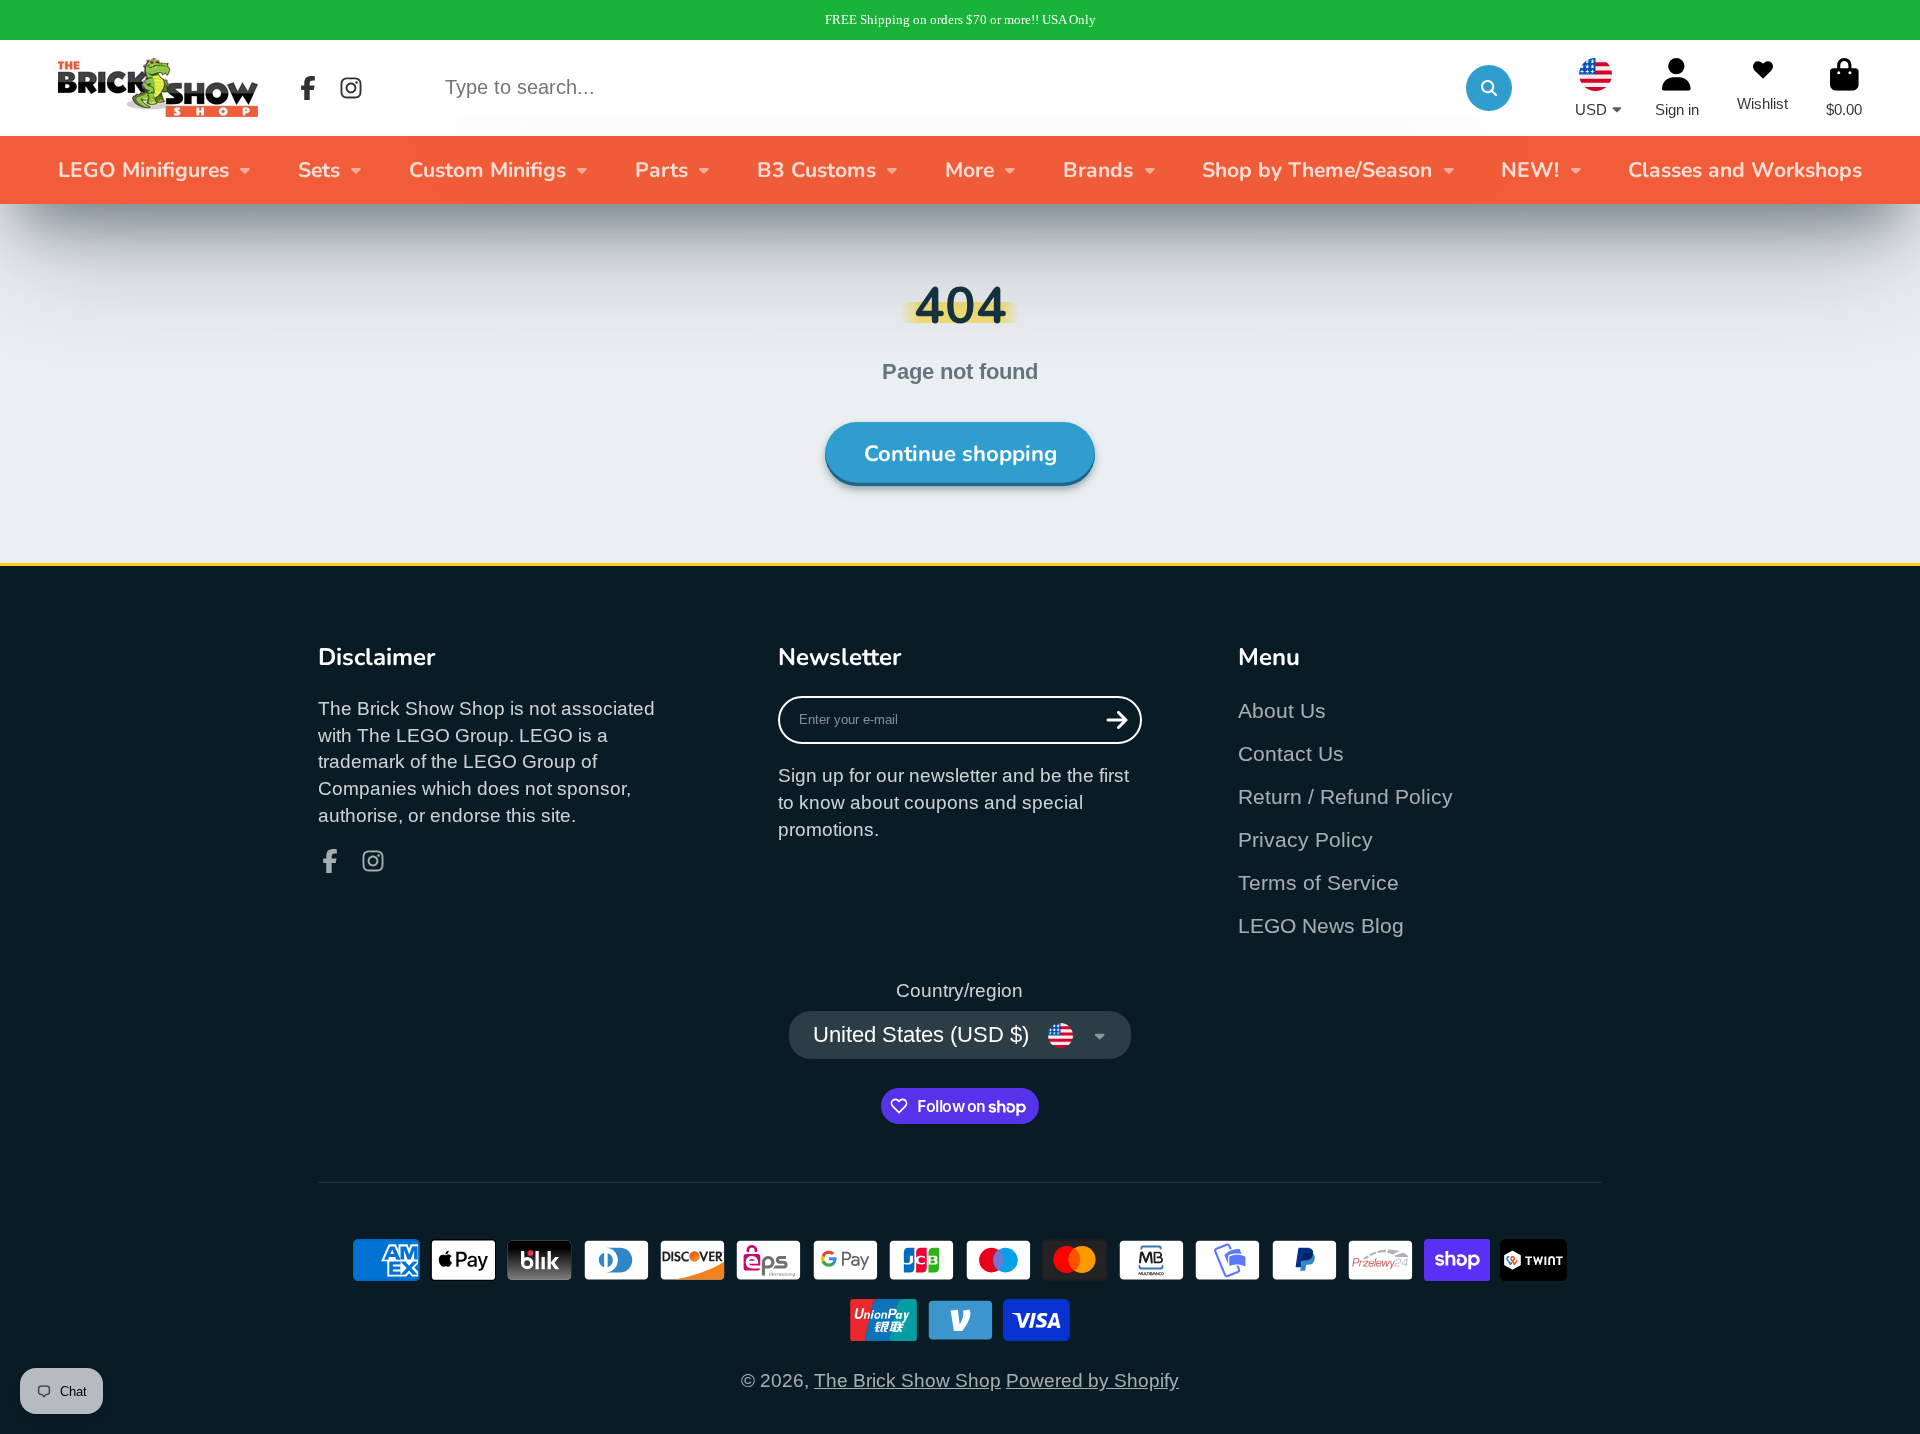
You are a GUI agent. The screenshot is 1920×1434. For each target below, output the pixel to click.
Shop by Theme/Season (1317, 170)
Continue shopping (960, 454)
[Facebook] (308, 88)
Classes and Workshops (1745, 170)
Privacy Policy (1305, 839)
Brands (1098, 170)
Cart (1844, 88)
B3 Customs (816, 170)
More (969, 170)
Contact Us (1291, 753)
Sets (319, 170)
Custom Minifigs (487, 170)
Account (1677, 88)
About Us (1282, 710)
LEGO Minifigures (143, 170)
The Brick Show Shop (907, 1380)
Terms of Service (1318, 882)
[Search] (1489, 88)
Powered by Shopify (1092, 1380)
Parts (661, 170)
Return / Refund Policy (1345, 796)
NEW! (1530, 170)
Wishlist (1762, 88)
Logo (158, 87)
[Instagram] (351, 88)
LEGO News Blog (1321, 925)
